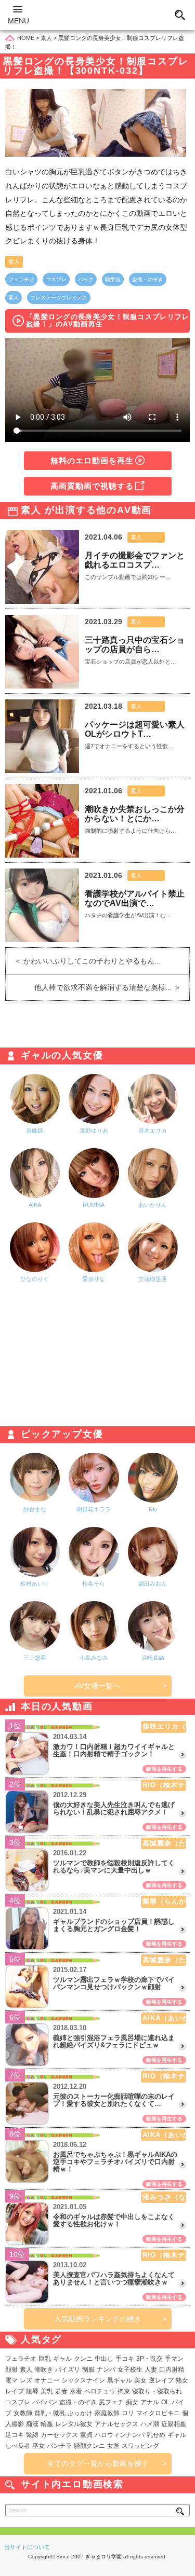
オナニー (47, 2380)
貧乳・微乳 (50, 2413)
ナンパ (106, 2370)
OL (165, 2402)
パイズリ (68, 2370)
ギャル (62, 2359)
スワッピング (140, 2446)
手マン (174, 2359)
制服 (88, 2370)
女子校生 (130, 2370)
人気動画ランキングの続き (98, 2319)
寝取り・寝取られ (157, 2391)
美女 (140, 2380)
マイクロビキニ (158, 2413)
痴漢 (32, 2424)
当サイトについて (27, 2547)
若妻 (61, 2391)
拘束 (124, 2391)
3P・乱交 (149, 2359)
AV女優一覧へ (97, 1686)
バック (86, 279)
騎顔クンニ (89, 2446)
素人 (14, 261)
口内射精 (172, 2370)
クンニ (83, 2359)
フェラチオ (21, 279)
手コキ (125, 2359)
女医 (113, 2446)
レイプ (15, 2391)
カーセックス (59, 2435)
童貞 (86, 2435)
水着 (76, 2391)
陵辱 (32, 2391)
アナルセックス (116, 2424)
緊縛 (32, 2435)
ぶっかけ (80, 2413)
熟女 (182, 2380)
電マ (11, 2380)
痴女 (132, 2402)
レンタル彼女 (74, 2424)
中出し (104, 2359)
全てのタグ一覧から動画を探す (98, 2463)
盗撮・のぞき (148, 279)
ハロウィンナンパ (120, 2435)
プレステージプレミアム (59, 298)
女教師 (23, 2413)
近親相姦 (174, 2424)
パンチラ (59, 2446)
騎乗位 (113, 279)
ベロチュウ (100, 2391)
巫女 (38, 2446)
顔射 (11, 2370)
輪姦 (47, 2424)
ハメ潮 (150, 2424)
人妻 (151, 2370)
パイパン (45, 2402)
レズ (26, 2380)
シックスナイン (83, 2380)
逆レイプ (161, 2380)
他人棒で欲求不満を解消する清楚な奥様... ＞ (112, 987)
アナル (150, 2402)
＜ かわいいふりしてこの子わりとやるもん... (83, 961)
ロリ (128, 2413)
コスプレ (56, 279)
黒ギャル (120, 2380)
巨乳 (45, 2359)
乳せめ (156, 2435)
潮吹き (44, 2370)
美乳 (47, 2391)
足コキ (15, 2435)
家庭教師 (107, 2413)
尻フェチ (111, 2402)
